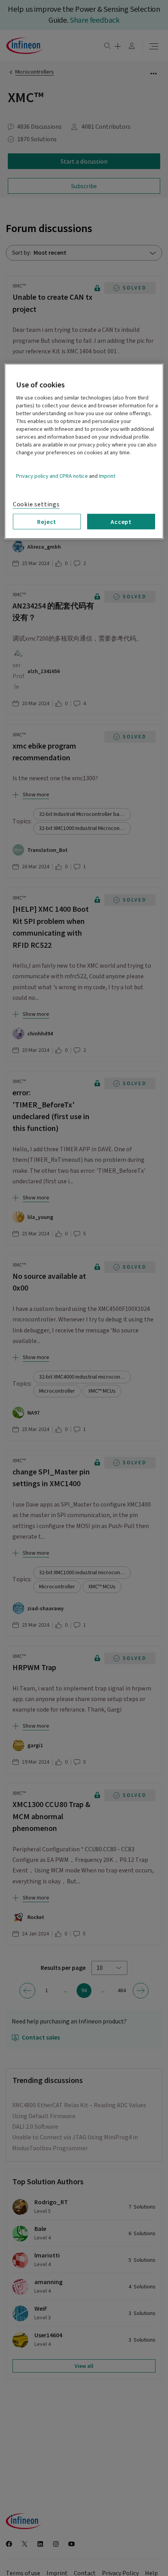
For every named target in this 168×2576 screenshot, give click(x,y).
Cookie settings (36, 504)
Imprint (107, 476)
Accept (121, 521)
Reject (47, 521)
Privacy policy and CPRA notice (52, 476)
